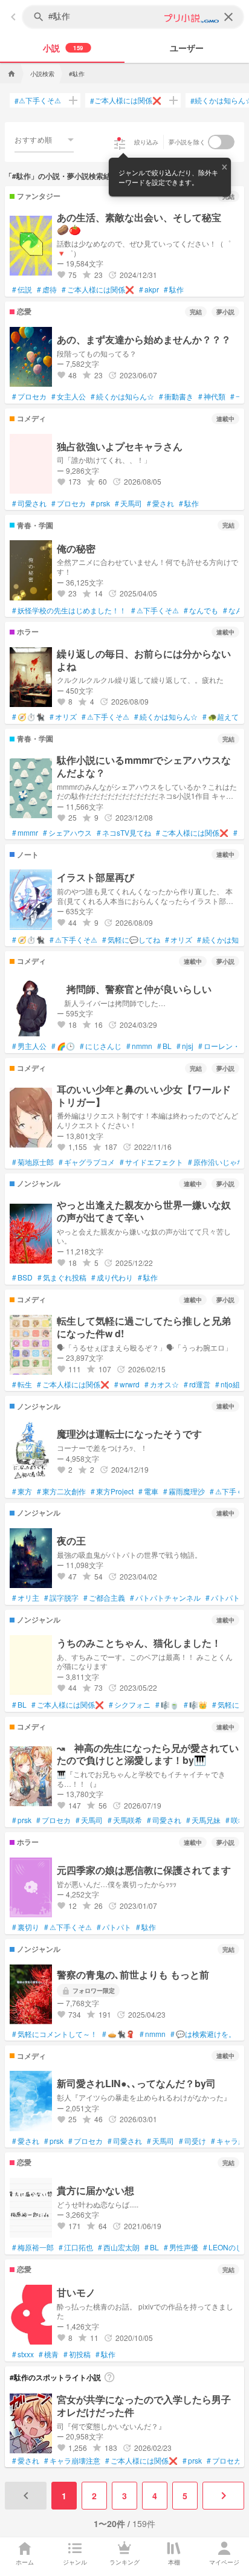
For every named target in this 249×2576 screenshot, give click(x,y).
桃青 (49, 2354)
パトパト (223, 1598)
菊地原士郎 (33, 1162)
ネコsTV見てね (124, 833)
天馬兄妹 (203, 1820)
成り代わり (112, 1277)
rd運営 (197, 1384)
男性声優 (181, 2247)
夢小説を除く (187, 142)
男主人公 (29, 1046)
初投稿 (77, 2354)
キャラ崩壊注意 (72, 2461)
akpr (149, 289)
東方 (22, 1491)
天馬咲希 (125, 1820)
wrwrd (127, 1384)
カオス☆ (162, 1384)
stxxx (23, 2354)
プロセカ (29, 396)
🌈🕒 (63, 1046)
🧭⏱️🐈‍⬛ (28, 717)
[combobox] (44, 140)
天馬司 (128, 503)
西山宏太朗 (119, 2247)
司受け (192, 2141)
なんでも (201, 610)
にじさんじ (101, 1046)
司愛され (29, 503)
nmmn (139, 1046)
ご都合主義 (104, 1598)
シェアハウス (67, 833)
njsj (185, 1046)
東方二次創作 (61, 1491)
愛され (160, 503)
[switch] (221, 142)
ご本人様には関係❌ (126, 100)
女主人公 (69, 396)
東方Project (112, 1491)
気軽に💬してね (131, 940)
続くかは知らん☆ (122, 396)
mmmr (25, 833)
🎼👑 (196, 1705)
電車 (148, 1491)
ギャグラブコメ (87, 1162)
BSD (22, 1277)
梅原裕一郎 (33, 2247)
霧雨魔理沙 (184, 1491)
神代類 (212, 396)
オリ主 (26, 1598)
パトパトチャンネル (165, 1598)
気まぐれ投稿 (62, 1277)
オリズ (63, 717)
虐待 (47, 289)
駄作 (174, 289)
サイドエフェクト (151, 1162)
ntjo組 (228, 1384)
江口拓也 (76, 2247)
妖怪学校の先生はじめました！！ (69, 610)
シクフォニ (130, 1705)
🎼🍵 (167, 1705)
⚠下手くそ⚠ (38, 100)
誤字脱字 (61, 1598)
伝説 (22, 289)
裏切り (26, 1927)
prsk (100, 503)
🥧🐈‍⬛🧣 (118, 2034)
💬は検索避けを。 (203, 2034)
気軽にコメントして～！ (55, 2034)
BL (164, 1046)
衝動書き (176, 396)
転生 (22, 1384)
